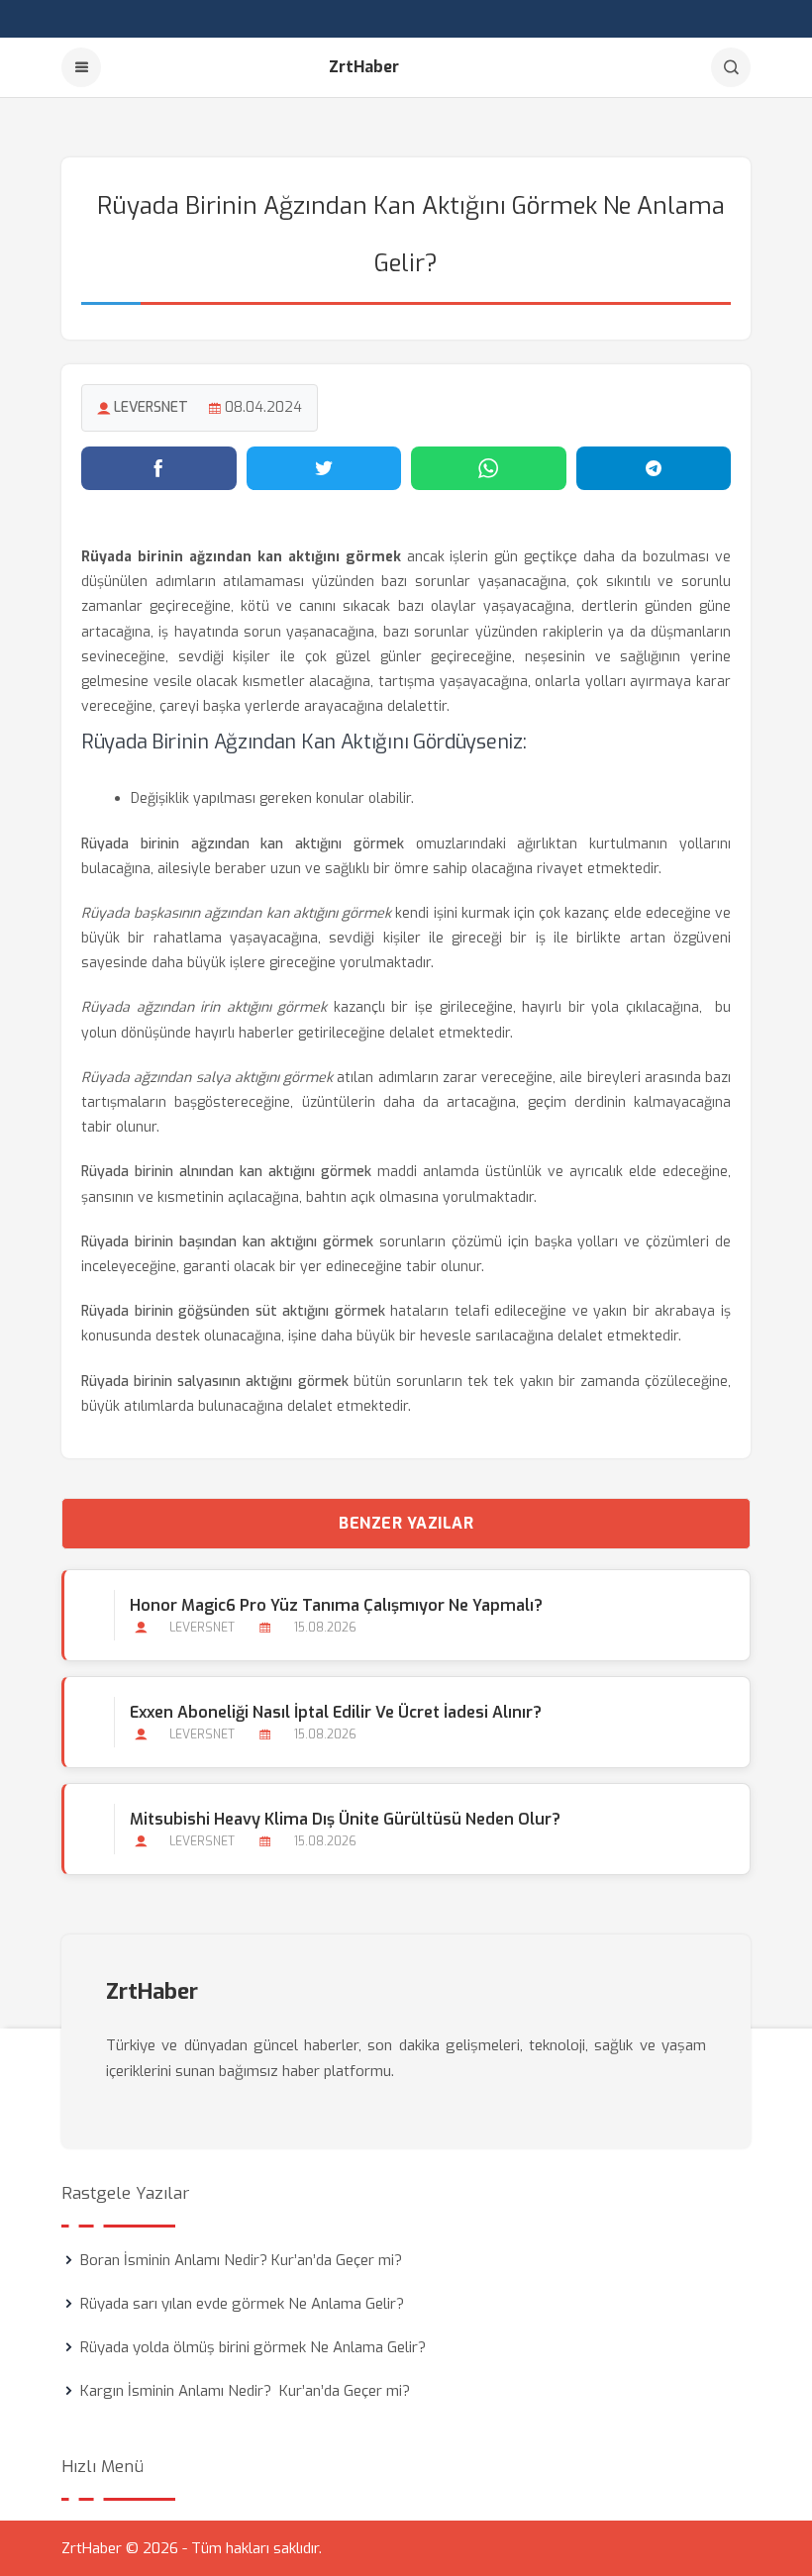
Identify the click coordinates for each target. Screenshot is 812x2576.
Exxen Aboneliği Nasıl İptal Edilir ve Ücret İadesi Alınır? (336, 1712)
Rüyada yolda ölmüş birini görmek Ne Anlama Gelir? (253, 2347)
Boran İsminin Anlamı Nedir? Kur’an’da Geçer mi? (241, 2260)
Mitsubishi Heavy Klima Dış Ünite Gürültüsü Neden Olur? (345, 1819)
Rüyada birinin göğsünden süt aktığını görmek (233, 1311)
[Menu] (81, 67)
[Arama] (731, 67)
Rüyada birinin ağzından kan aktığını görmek (243, 844)
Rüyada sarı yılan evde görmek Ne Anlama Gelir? (242, 2304)
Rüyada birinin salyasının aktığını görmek (215, 1382)
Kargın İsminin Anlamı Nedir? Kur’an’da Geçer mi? (245, 2391)
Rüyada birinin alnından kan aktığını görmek (226, 1172)
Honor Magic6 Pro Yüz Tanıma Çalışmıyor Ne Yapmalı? (336, 1605)
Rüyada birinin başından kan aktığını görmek (227, 1242)
